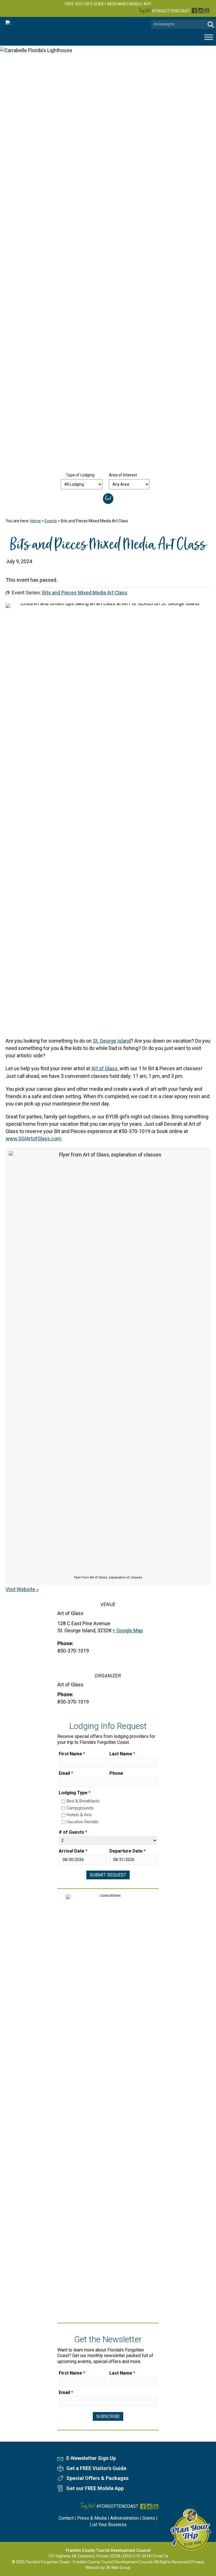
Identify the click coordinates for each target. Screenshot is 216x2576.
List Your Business (108, 2525)
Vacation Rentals (83, 1822)
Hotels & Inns (79, 1815)
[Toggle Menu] (209, 37)
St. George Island (112, 1041)
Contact (66, 2518)
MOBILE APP (140, 4)
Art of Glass (104, 1068)
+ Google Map (128, 1630)
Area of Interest (123, 475)
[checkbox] (63, 1801)
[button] (211, 24)
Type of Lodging (80, 475)
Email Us (161, 2556)
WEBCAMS (117, 4)
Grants (149, 2518)
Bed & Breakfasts (83, 1801)
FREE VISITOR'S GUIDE (85, 4)
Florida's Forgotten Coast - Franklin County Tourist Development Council (89, 2562)
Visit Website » (22, 1589)
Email (66, 1773)
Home (35, 521)
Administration (124, 2518)
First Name (72, 1754)
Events (51, 521)
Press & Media (92, 2518)
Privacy (198, 2562)
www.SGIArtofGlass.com (33, 1139)
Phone (116, 1773)
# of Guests (73, 1832)
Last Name (122, 1754)
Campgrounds (80, 1808)
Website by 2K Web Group (108, 2568)
